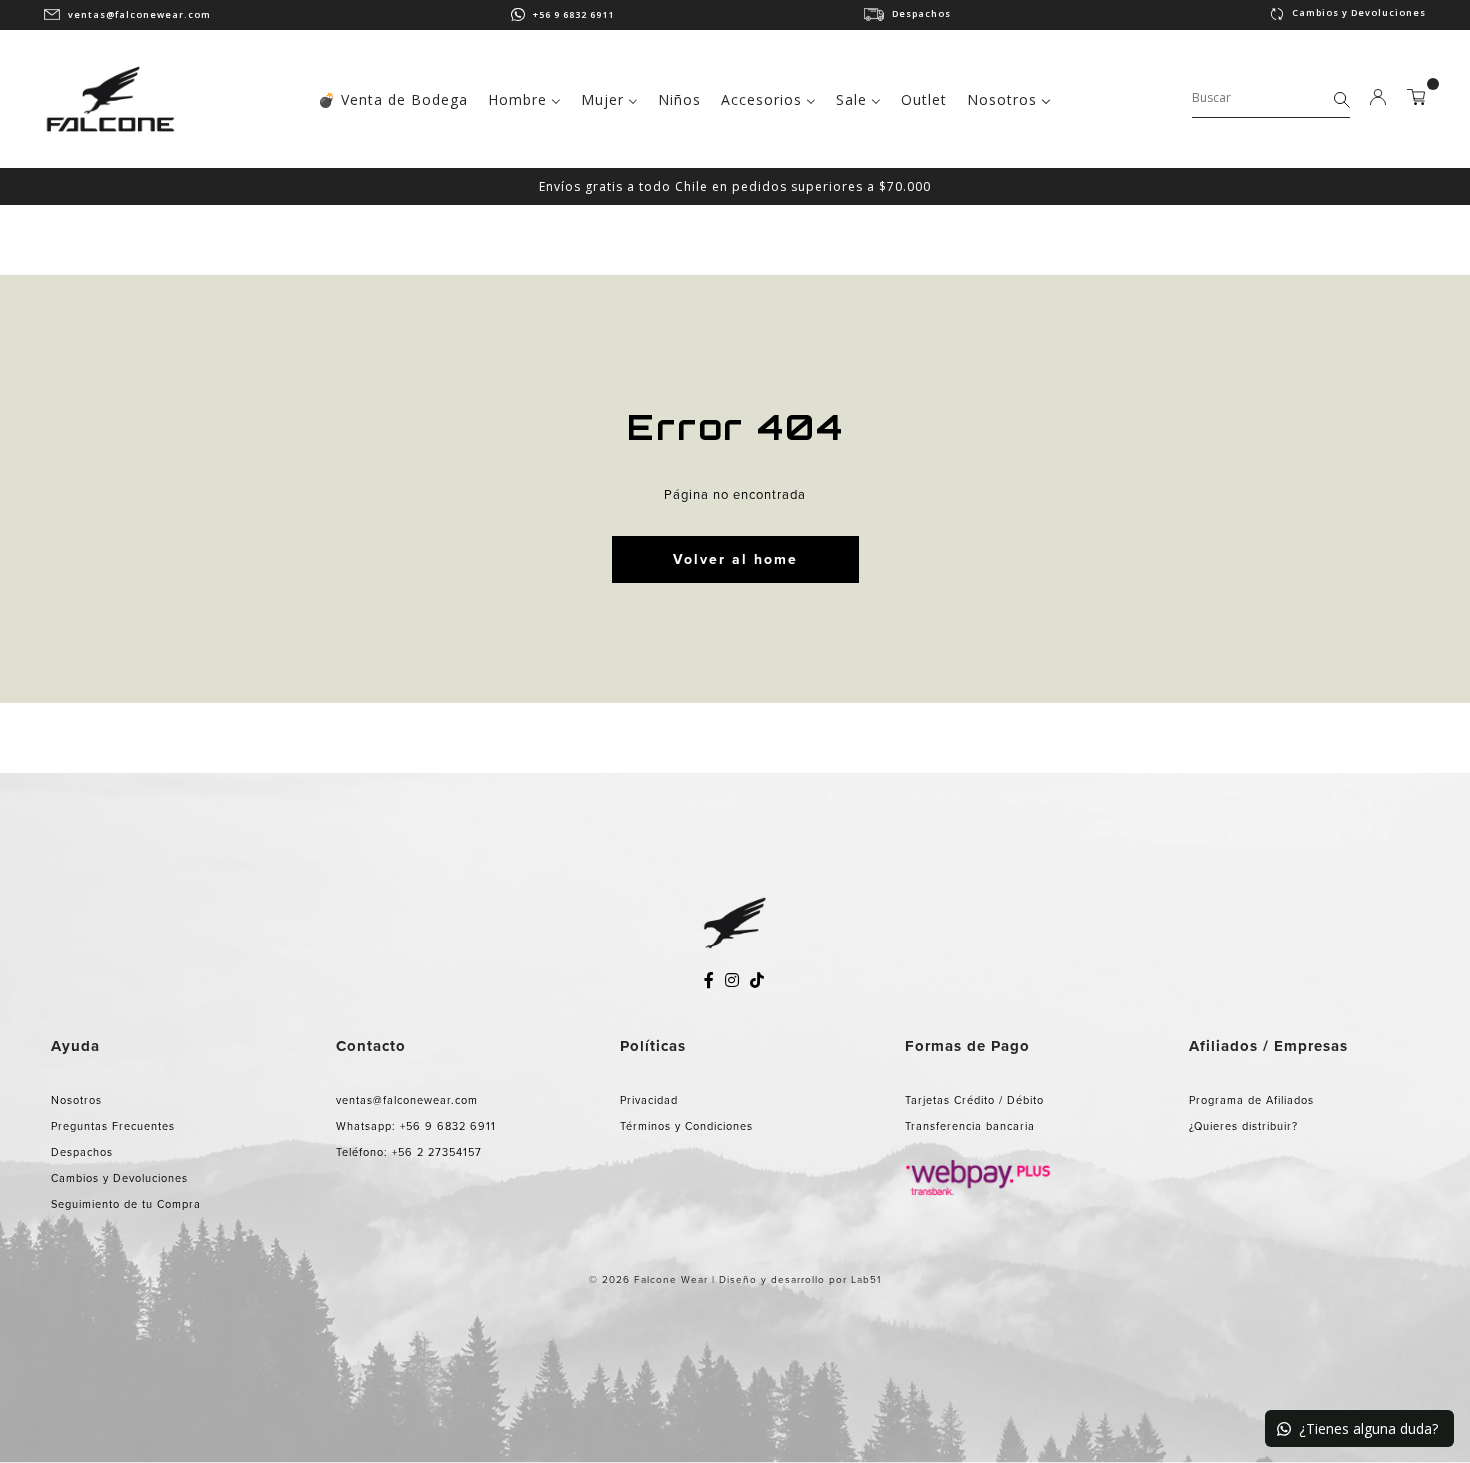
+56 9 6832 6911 (573, 14)
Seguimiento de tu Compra (126, 1204)
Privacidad (649, 1100)
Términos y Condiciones (686, 1126)
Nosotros (76, 1100)
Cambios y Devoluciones (1359, 12)
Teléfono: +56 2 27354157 (409, 1152)
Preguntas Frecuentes (113, 1126)
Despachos (921, 13)
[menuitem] (393, 98)
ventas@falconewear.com (139, 14)
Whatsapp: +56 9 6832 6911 (416, 1126)
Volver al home (735, 559)
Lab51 (866, 1279)
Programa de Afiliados (1251, 1100)
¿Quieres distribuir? (1243, 1126)
